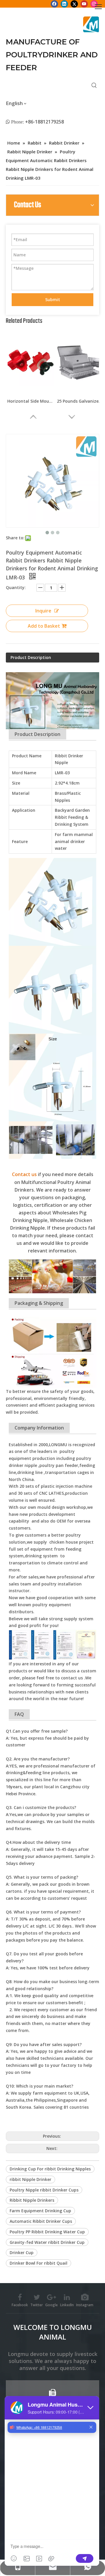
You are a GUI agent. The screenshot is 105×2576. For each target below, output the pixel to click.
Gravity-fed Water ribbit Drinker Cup (47, 2242)
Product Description (31, 657)
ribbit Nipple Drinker (30, 2179)
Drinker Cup (22, 2253)
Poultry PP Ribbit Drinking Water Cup (47, 2232)
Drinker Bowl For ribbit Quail (38, 2263)
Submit (53, 300)
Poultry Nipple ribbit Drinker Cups (44, 2190)
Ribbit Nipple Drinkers (32, 2200)
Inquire (43, 611)
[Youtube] (84, 4)
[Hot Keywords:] (94, 85)
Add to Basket (44, 626)
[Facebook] (54, 4)
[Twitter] (74, 4)
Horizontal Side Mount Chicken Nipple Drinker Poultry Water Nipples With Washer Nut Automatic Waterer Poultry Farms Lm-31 (31, 401)
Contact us (24, 1174)
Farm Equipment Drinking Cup (40, 2211)
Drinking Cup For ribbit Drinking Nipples (50, 2169)
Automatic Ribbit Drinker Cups (41, 2221)
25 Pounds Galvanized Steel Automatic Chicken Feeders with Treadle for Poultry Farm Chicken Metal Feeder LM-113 (80, 401)
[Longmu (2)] (91, 24)
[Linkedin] (64, 4)
